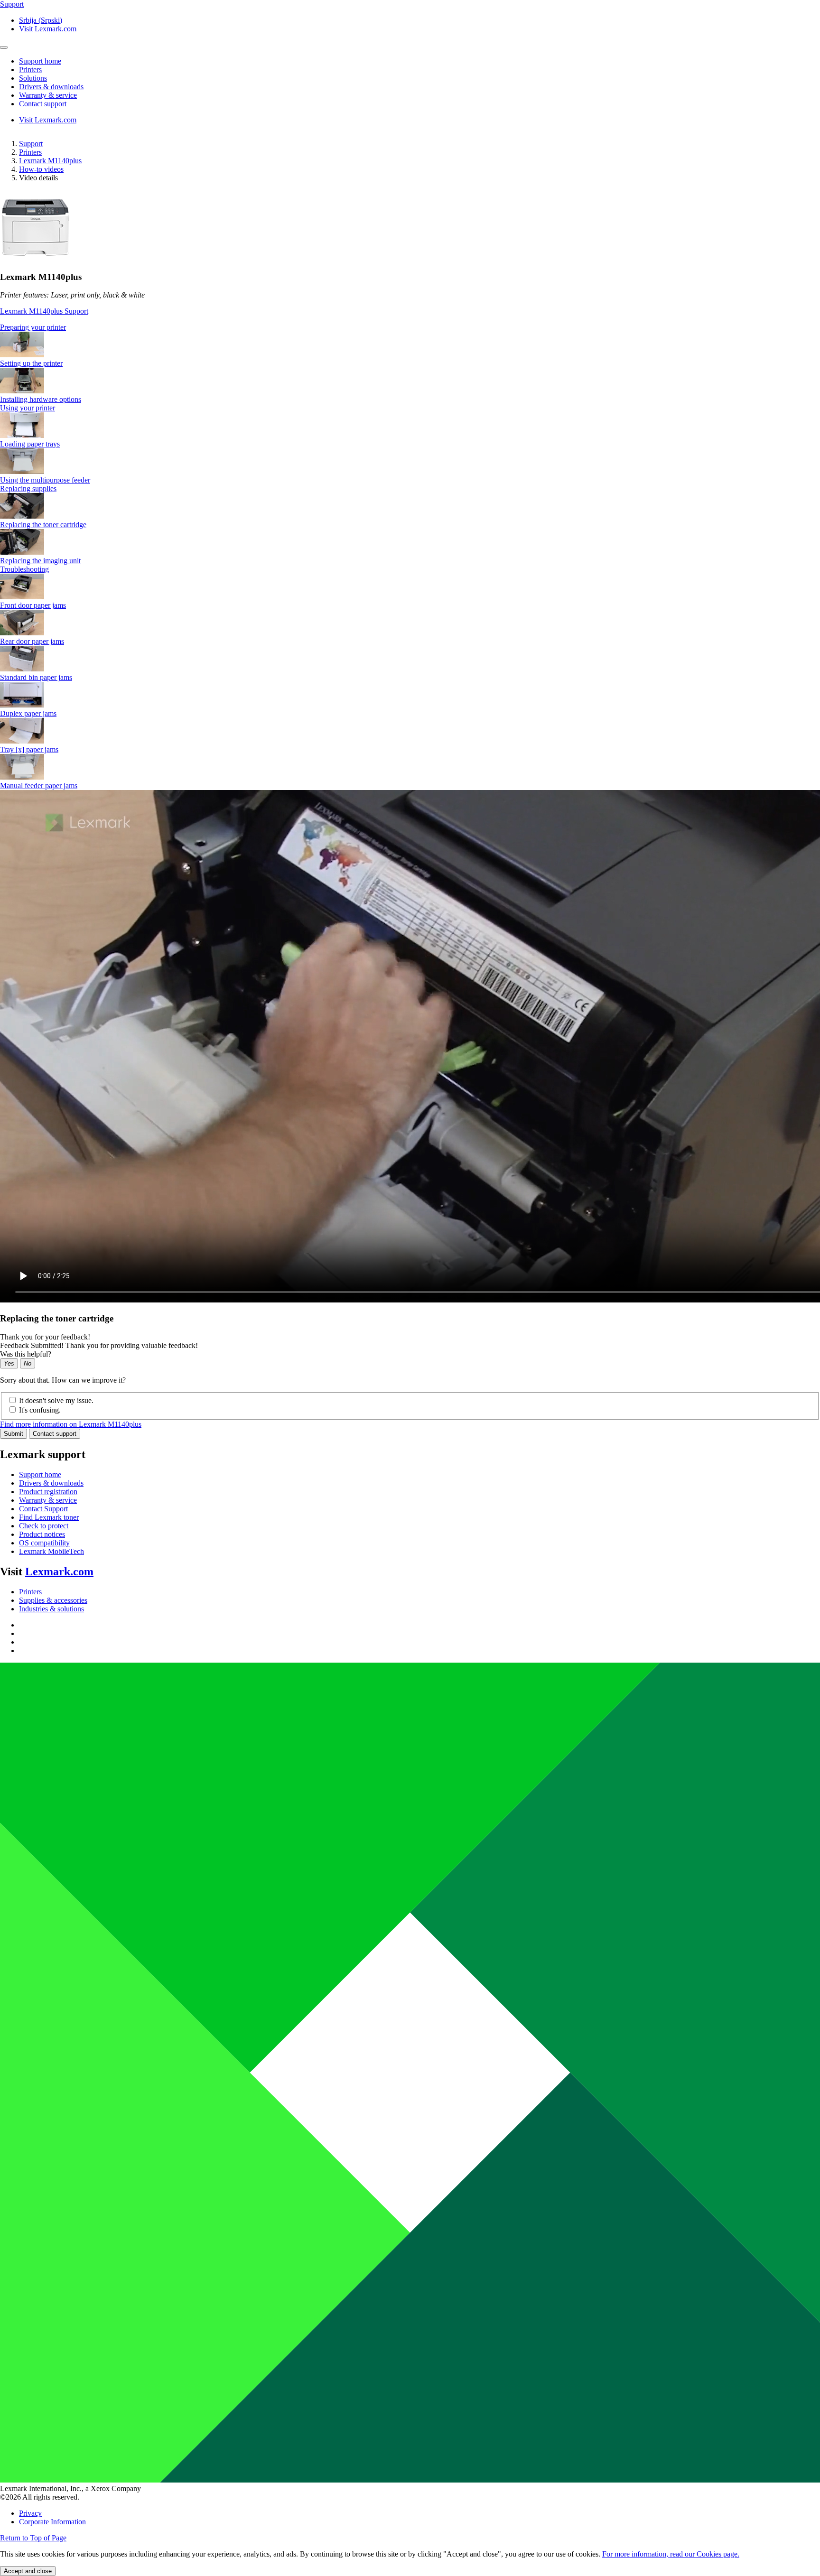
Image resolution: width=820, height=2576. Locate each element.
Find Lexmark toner (49, 1517)
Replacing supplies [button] (28, 488)
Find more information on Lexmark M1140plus (71, 1424)
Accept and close (28, 2571)
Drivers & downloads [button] (51, 87)
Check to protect (44, 1526)
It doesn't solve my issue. (56, 1400)
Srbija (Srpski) (41, 20)
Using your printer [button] (28, 408)
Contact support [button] (43, 104)
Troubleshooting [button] (24, 569)
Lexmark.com (59, 1572)
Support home (40, 1474)
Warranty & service (48, 1500)
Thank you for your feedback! (45, 1337)
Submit (14, 1434)
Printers (30, 152)
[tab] (410, 327)
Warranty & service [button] (48, 95)
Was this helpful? (26, 1354)
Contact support (55, 1434)
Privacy (30, 2513)
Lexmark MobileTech (51, 1551)
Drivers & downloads (51, 1483)
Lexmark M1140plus (50, 161)
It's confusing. (40, 1410)
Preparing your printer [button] (33, 327)
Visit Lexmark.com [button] (48, 29)
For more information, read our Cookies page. (671, 2554)
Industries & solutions (51, 1609)
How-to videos (41, 169)
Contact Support (43, 1509)
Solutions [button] (33, 78)
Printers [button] (30, 70)
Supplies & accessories (53, 1600)
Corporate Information (52, 2522)
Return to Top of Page (33, 2538)
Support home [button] (40, 61)
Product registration (48, 1492)
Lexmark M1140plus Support (44, 311)
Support (31, 144)
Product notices (42, 1534)
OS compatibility (44, 1543)
